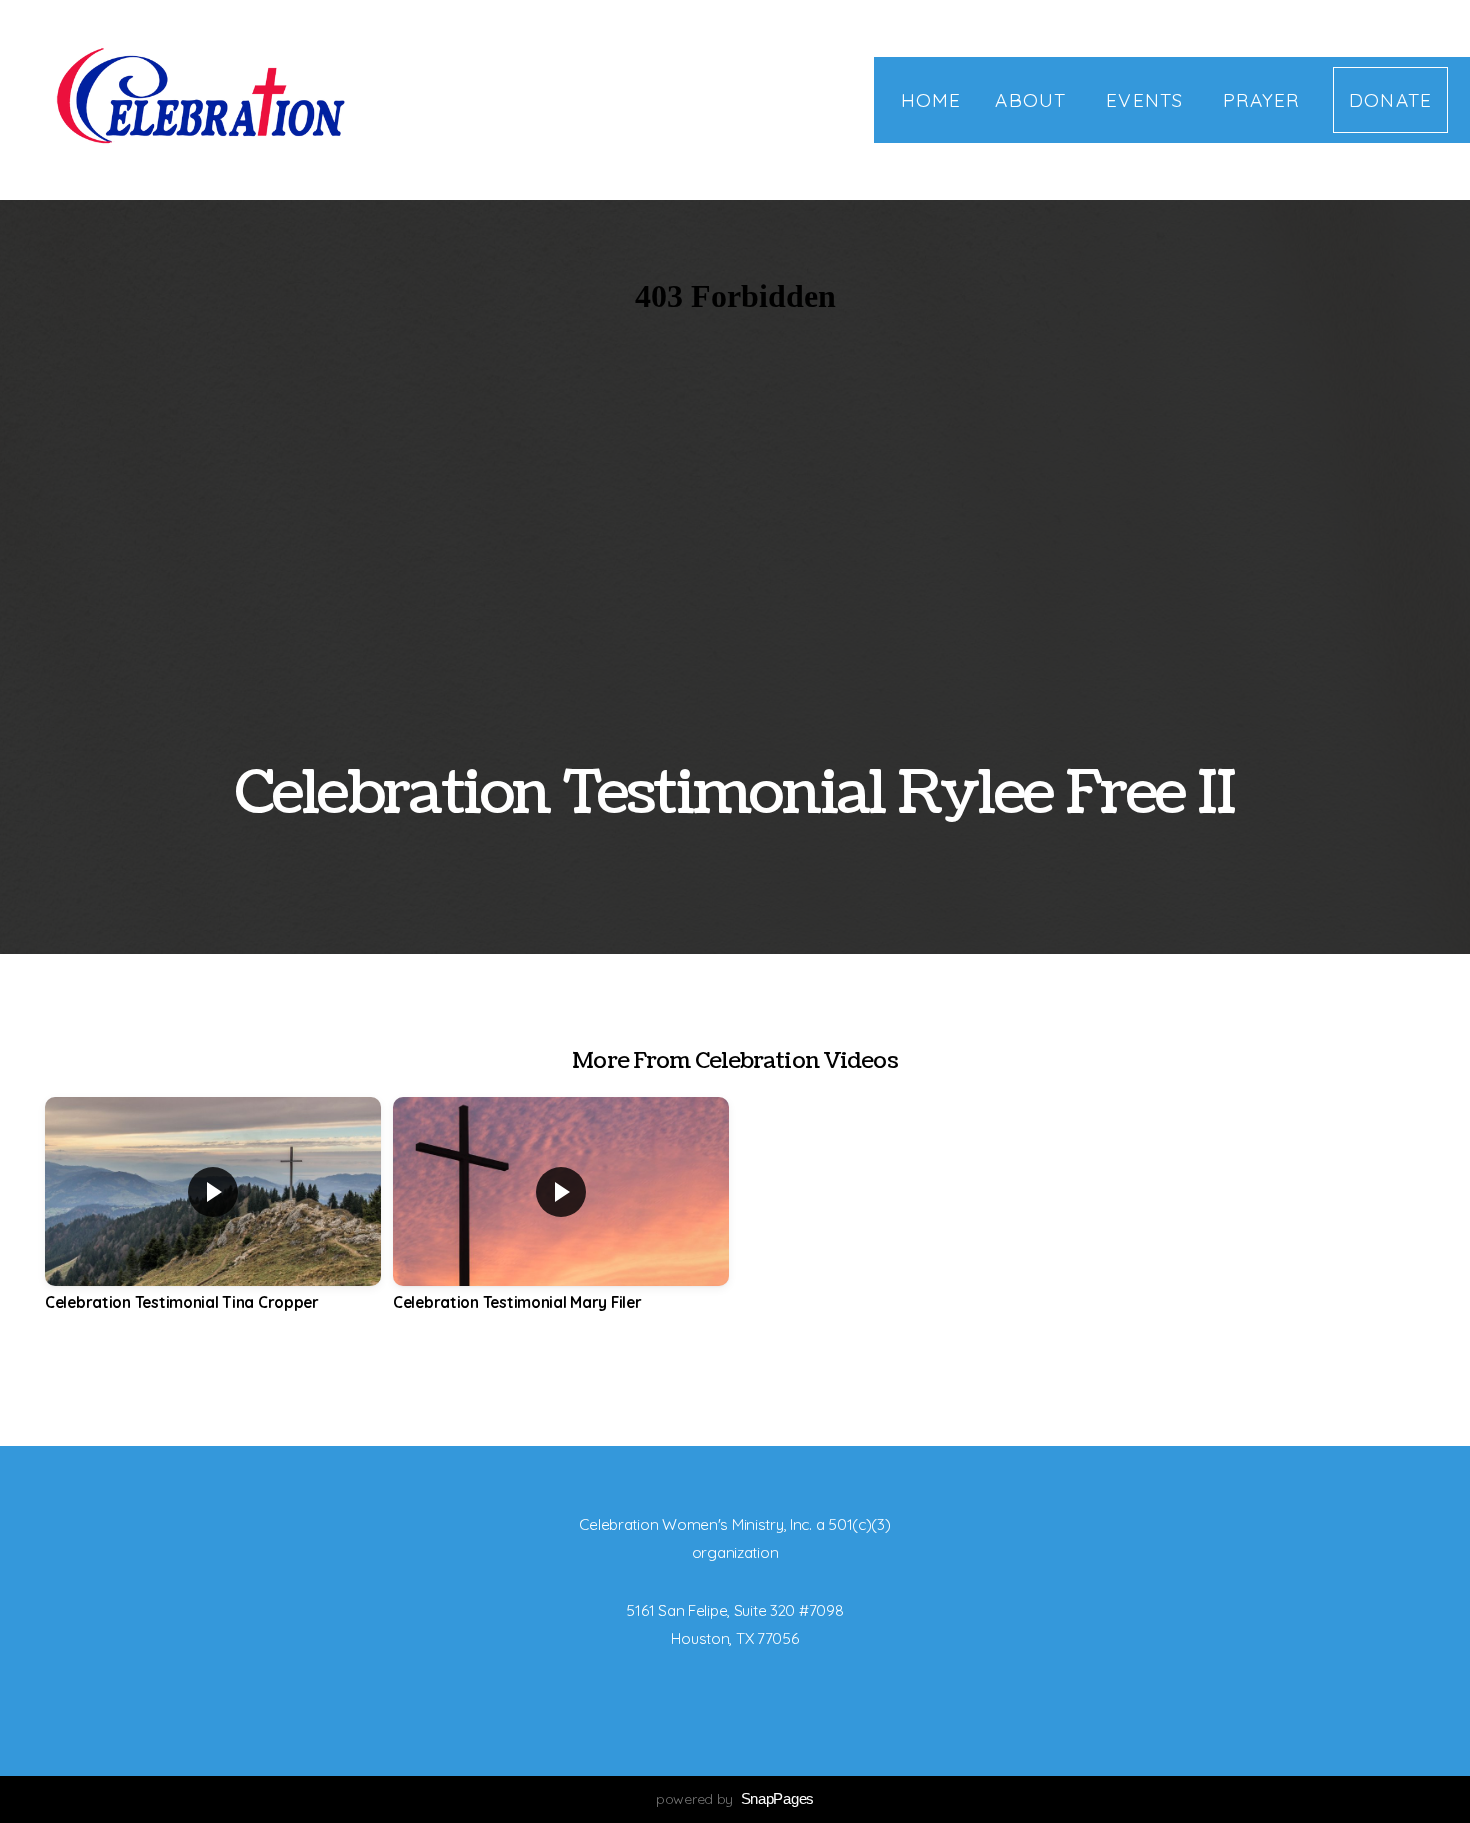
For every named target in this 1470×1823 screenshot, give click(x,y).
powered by (735, 1799)
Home (931, 100)
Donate (1390, 100)
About (1033, 100)
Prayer (1261, 100)
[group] (213, 1219)
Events (1147, 100)
